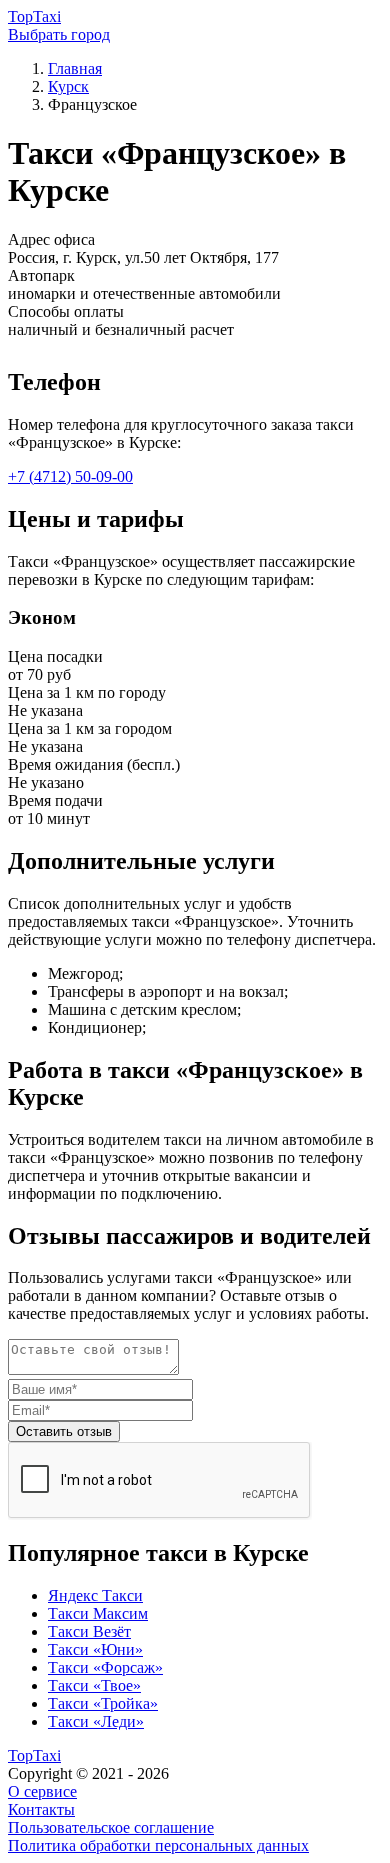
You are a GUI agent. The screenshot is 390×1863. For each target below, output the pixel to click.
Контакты (41, 1809)
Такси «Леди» (96, 1721)
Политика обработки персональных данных (158, 1845)
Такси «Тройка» (103, 1703)
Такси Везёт (89, 1631)
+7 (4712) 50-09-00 (70, 476)
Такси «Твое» (94, 1685)
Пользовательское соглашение (111, 1827)
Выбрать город (59, 34)
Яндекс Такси (95, 1595)
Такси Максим (98, 1613)
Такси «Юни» (95, 1649)
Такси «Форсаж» (105, 1667)
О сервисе (42, 1791)
